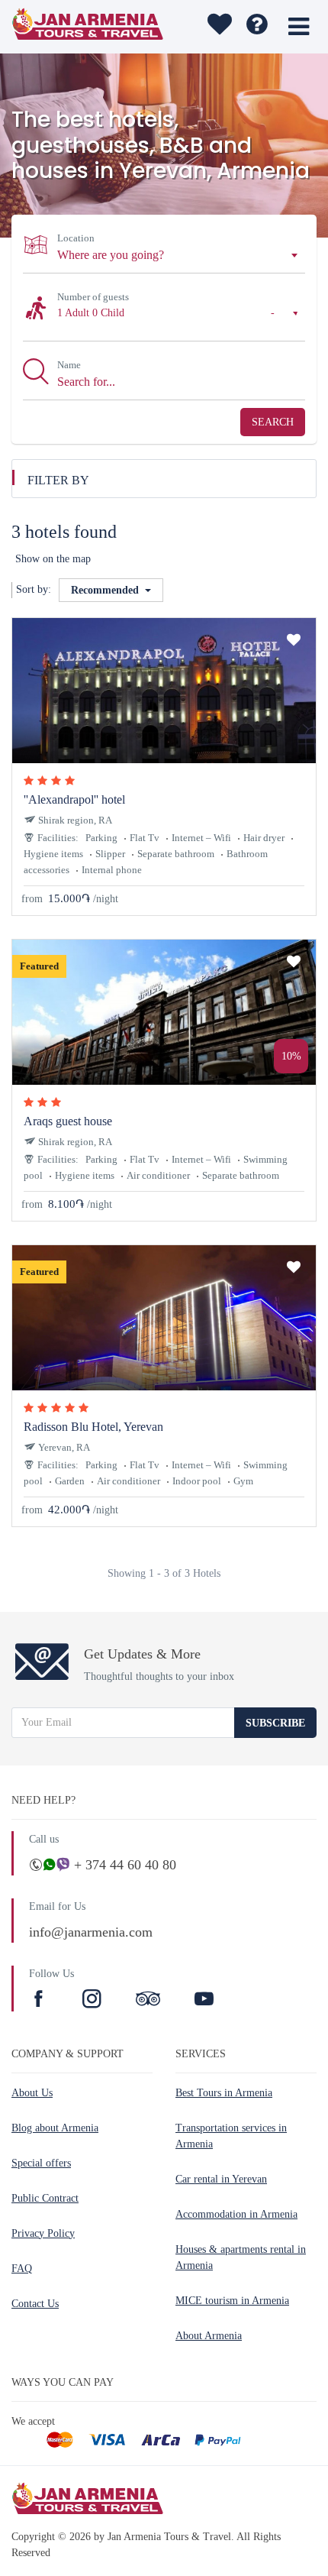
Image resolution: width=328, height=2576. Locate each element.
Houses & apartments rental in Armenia (241, 2257)
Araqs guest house (68, 1121)
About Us (32, 2093)
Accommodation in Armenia (236, 2214)
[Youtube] (204, 2001)
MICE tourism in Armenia (232, 2301)
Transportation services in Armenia (231, 2136)
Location (76, 238)
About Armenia (209, 2336)
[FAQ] (257, 27)
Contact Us (35, 2304)
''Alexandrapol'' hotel (74, 799)
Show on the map (53, 559)
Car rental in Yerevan (221, 2179)
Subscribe (275, 1723)
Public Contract (45, 2198)
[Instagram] (94, 2001)
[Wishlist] (218, 27)
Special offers (41, 2163)
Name (69, 365)
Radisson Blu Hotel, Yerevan (93, 1427)
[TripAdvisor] (148, 2001)
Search (273, 422)
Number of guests (93, 297)
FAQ (22, 2269)
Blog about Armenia (55, 2128)
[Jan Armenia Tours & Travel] (90, 27)
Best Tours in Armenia (224, 2093)
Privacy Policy (43, 2233)
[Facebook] (40, 2001)
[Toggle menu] (299, 27)
